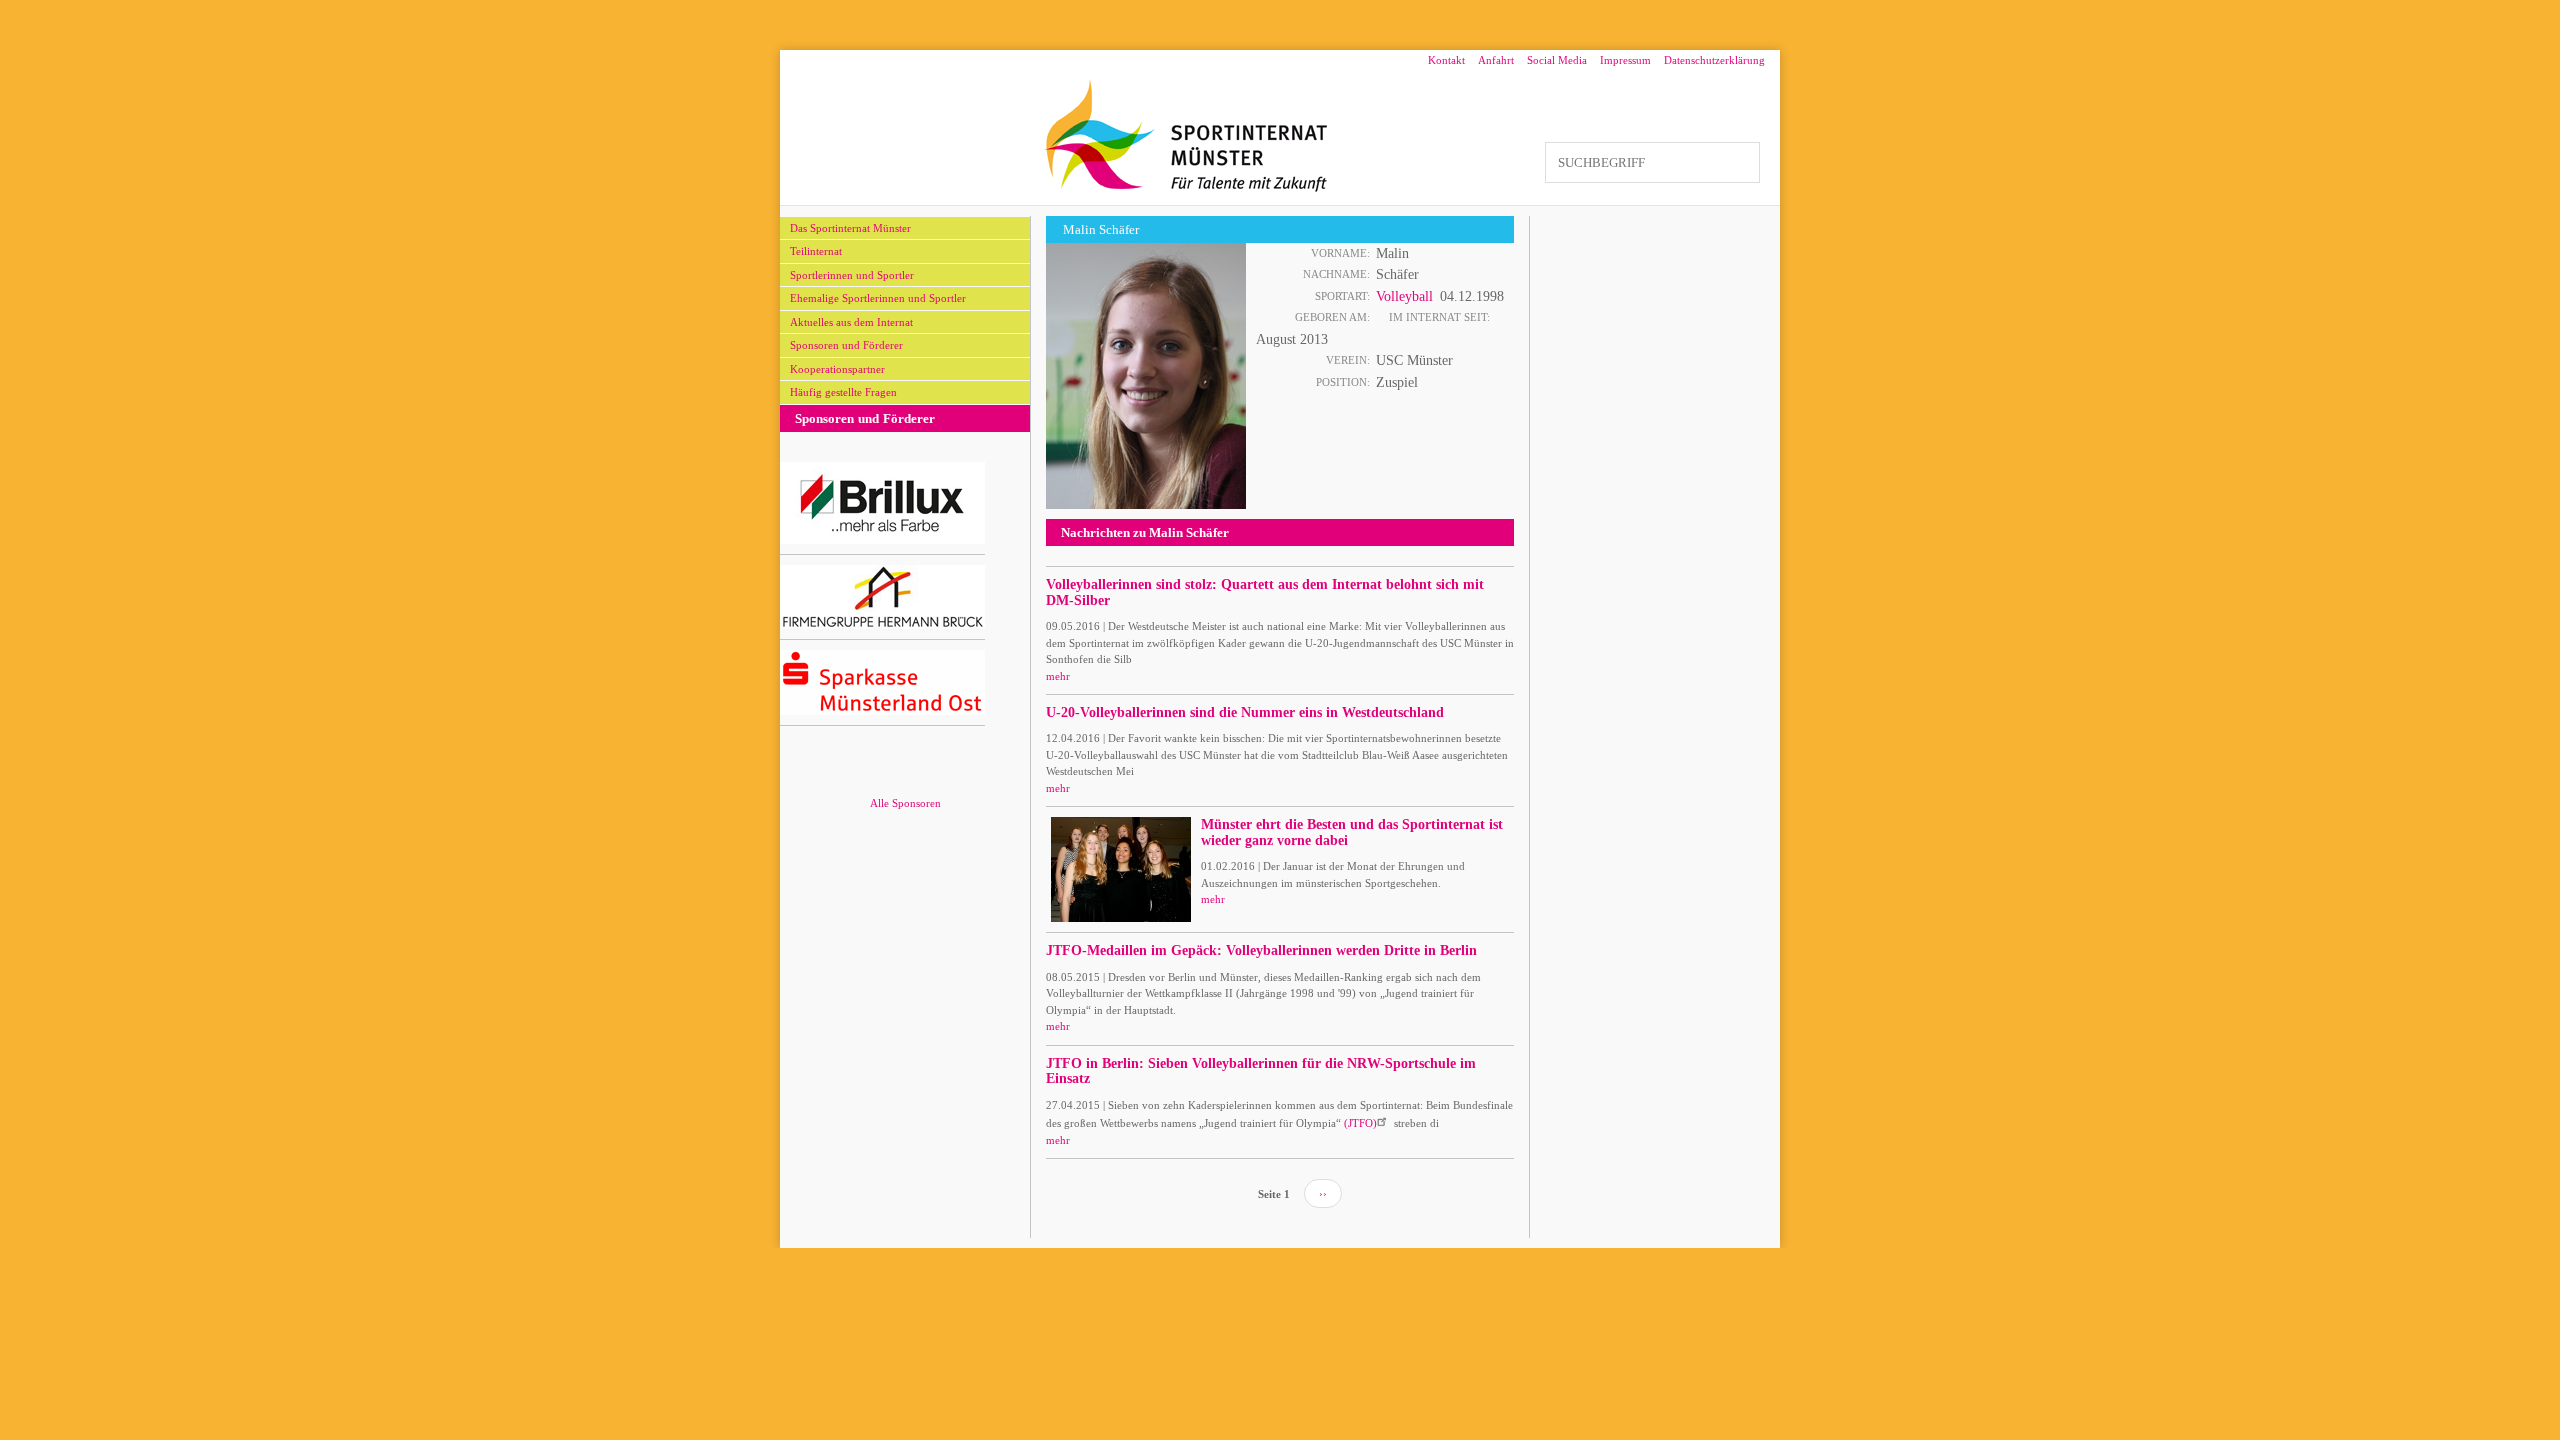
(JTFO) (1360, 1123)
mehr (1058, 676)
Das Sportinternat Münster (850, 228)
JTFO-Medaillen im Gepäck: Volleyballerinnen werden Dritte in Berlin (1261, 950)
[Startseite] (1186, 135)
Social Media (1557, 60)
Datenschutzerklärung (1714, 60)
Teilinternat (816, 251)
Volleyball (1404, 296)
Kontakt (1446, 60)
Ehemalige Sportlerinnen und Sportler (878, 298)
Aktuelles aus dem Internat (851, 322)
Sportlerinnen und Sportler (852, 275)
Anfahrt (1496, 60)
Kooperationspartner (837, 369)
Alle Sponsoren (905, 803)
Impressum (1625, 60)
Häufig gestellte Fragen (843, 392)
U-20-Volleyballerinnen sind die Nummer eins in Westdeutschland (1245, 712)
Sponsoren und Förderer (846, 345)
